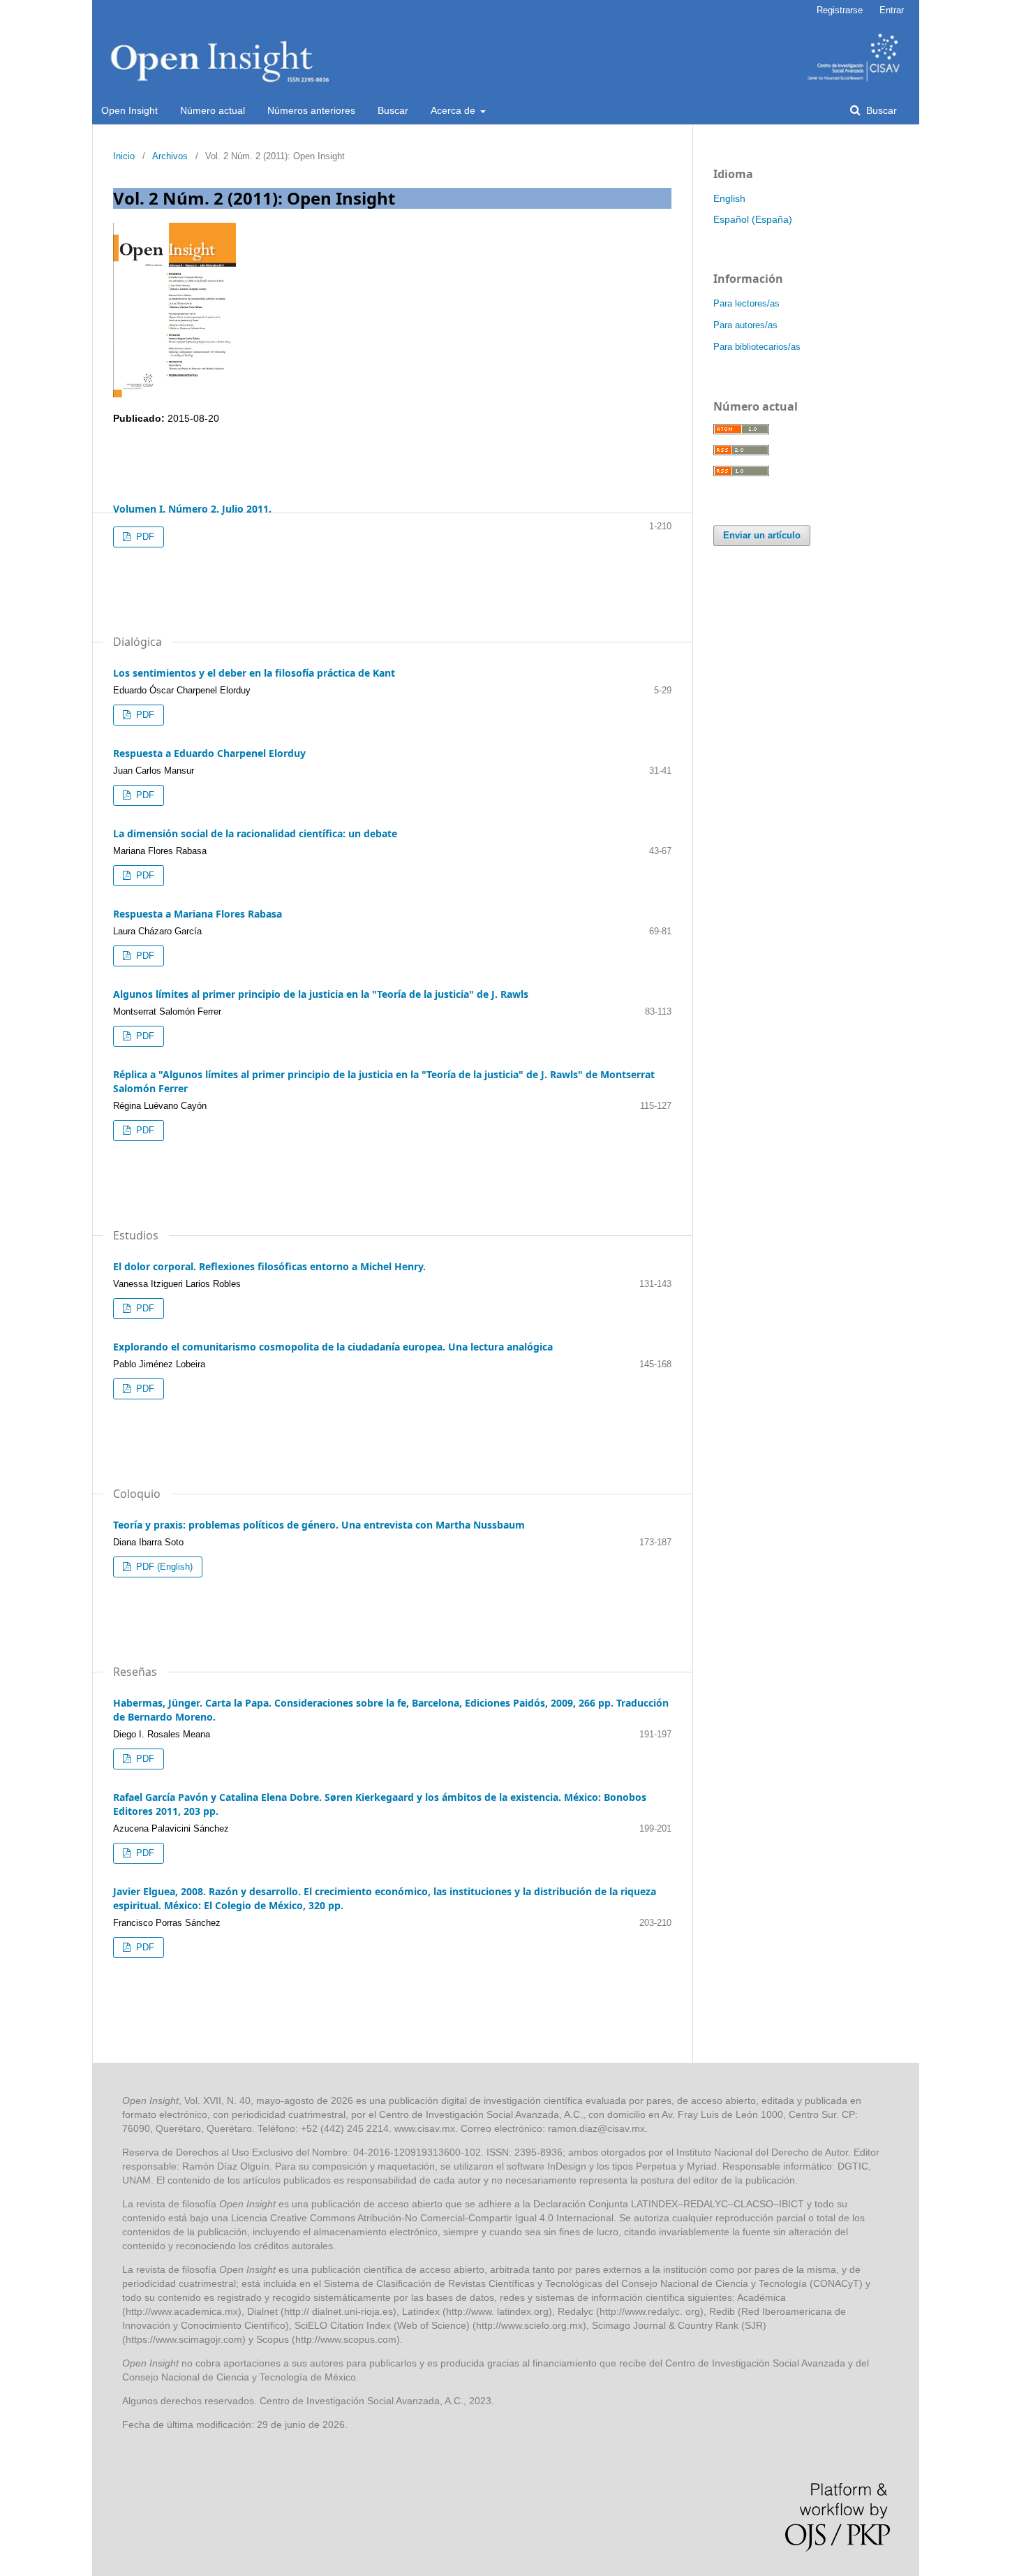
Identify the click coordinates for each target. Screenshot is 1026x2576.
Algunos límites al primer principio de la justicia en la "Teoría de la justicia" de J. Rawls (321, 994)
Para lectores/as (746, 303)
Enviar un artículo (762, 535)
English (729, 198)
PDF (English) (163, 1567)
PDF (144, 537)
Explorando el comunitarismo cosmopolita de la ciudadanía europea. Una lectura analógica (333, 1347)
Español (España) (753, 219)
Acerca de (454, 110)
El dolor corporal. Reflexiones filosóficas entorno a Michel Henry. (269, 1266)
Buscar (393, 110)
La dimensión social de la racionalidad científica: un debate (255, 833)
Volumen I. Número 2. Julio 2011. (192, 509)
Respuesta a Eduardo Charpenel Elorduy (209, 753)
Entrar (892, 10)
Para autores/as (745, 325)
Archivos (170, 156)
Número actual (213, 110)
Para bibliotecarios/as (757, 347)
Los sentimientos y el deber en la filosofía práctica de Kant (254, 673)
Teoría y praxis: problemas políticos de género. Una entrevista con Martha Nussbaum (319, 1525)
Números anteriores (311, 110)
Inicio (124, 156)
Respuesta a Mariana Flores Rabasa (198, 914)
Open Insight (129, 110)
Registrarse (840, 10)
